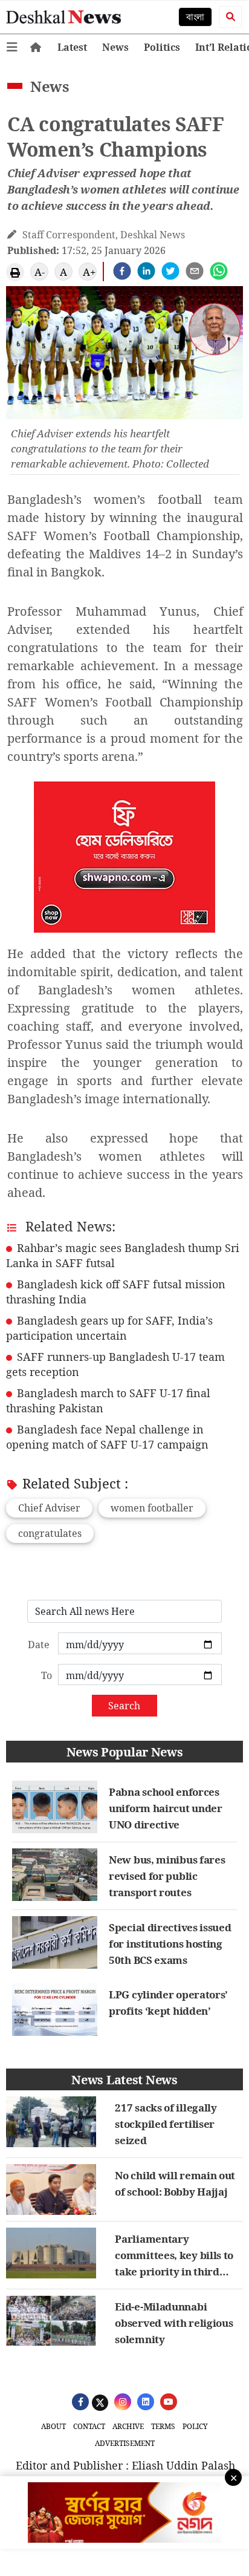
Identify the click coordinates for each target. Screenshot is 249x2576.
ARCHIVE (128, 2426)
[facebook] (122, 271)
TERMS (163, 2426)
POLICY (195, 2426)
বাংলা (195, 17)
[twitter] (170, 271)
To (47, 1675)
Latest (72, 47)
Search (124, 1706)
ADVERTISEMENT (125, 2443)
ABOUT (53, 2426)
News (115, 47)
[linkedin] (146, 271)
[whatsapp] (219, 271)
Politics (162, 47)
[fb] (79, 2401)
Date (39, 1645)
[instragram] (121, 2401)
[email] (195, 271)
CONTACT (89, 2426)
